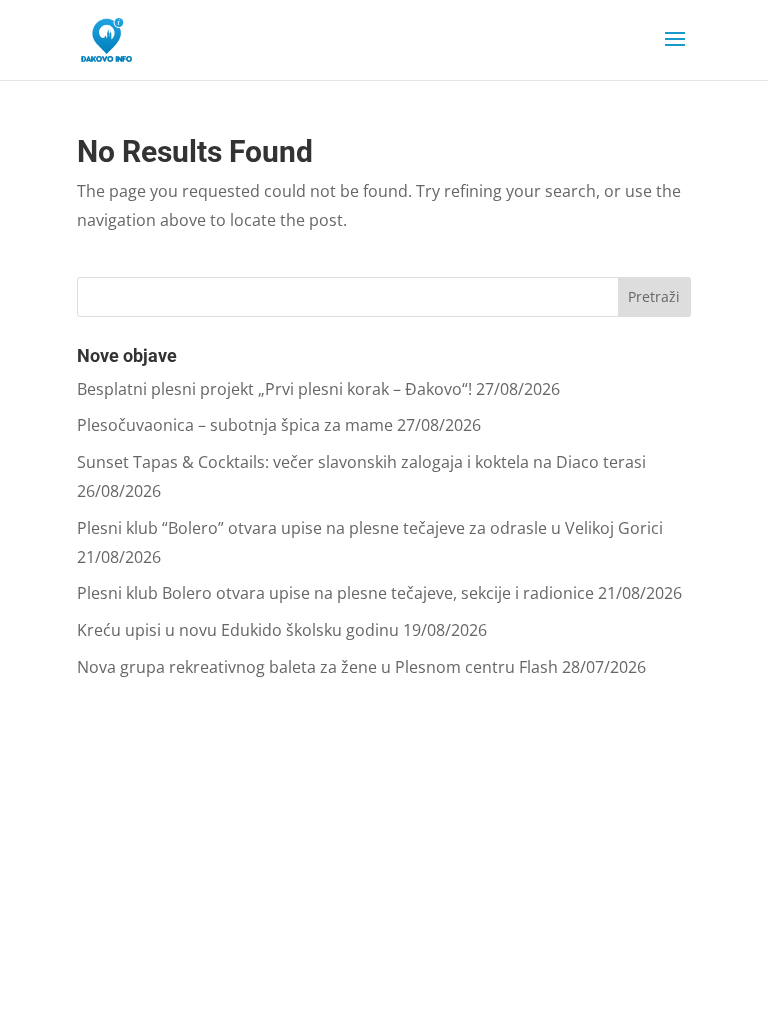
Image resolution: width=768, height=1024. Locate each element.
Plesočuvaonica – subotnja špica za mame (235, 425)
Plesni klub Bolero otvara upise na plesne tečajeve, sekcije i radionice (335, 593)
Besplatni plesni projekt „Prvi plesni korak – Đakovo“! (274, 389)
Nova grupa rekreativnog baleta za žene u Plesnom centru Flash (317, 667)
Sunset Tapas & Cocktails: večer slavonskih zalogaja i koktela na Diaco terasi (361, 462)
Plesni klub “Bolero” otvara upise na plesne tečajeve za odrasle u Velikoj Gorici (370, 528)
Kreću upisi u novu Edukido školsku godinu (238, 630)
